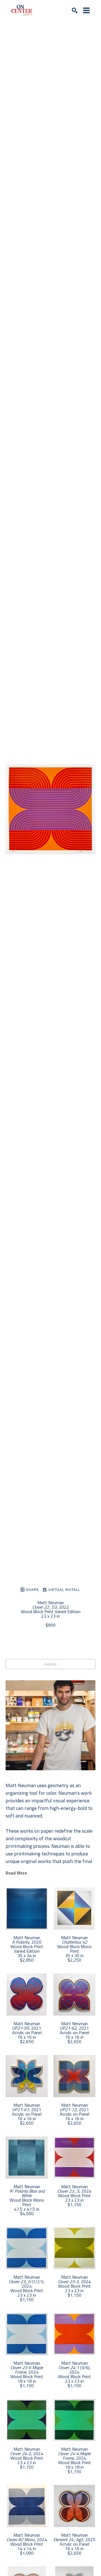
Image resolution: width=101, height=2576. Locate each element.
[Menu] (86, 10)
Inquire (50, 1664)
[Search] (75, 10)
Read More (16, 1873)
